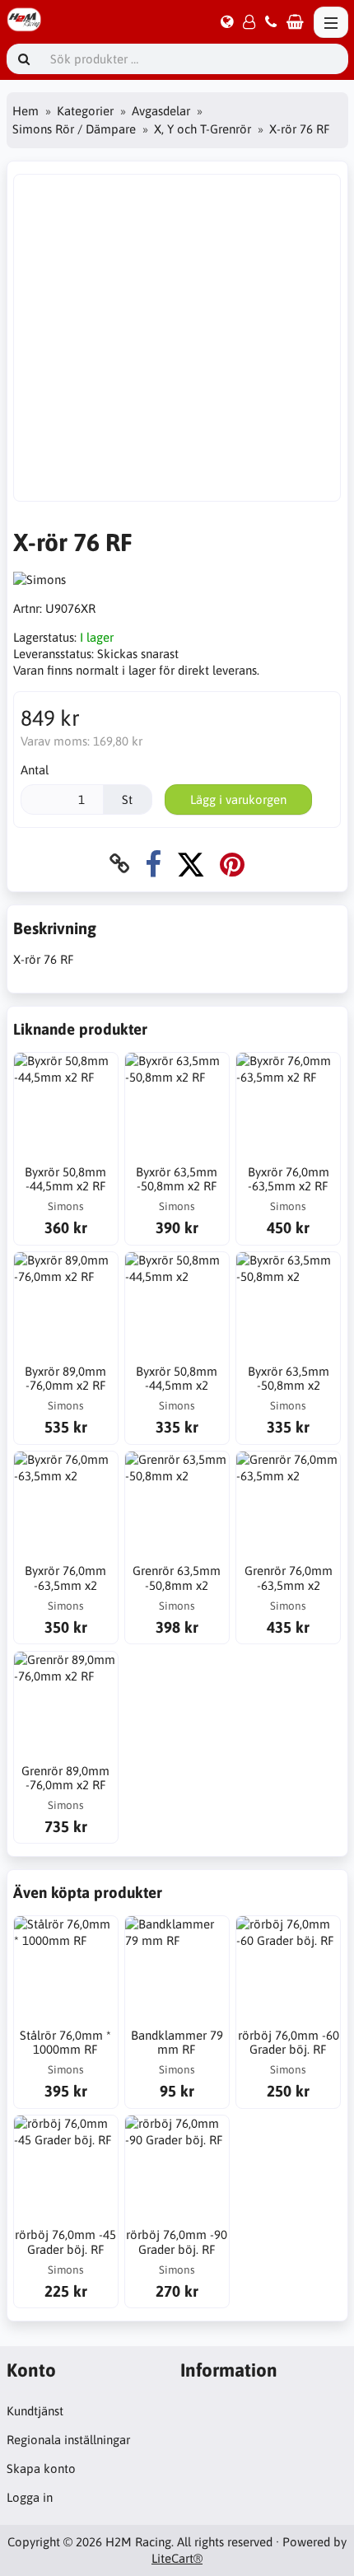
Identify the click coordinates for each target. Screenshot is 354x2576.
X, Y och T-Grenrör (203, 129)
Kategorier (85, 111)
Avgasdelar (161, 111)
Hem (26, 111)
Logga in (30, 2497)
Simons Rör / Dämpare (74, 129)
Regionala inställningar (68, 2440)
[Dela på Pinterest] (232, 864)
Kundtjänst (35, 2411)
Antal (35, 770)
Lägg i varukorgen (238, 799)
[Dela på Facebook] (153, 864)
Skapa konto (41, 2468)
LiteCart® (177, 2558)
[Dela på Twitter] (191, 864)
